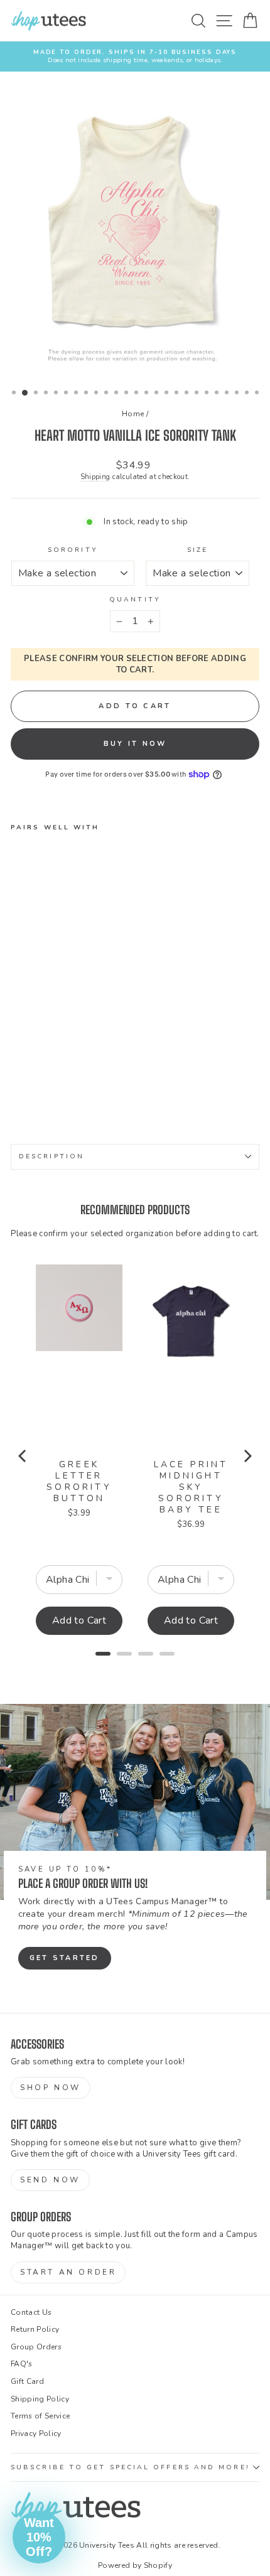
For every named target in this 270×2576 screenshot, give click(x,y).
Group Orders (36, 2347)
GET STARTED (65, 1958)
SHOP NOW (51, 2088)
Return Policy (35, 2329)
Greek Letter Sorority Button (79, 1482)
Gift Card (27, 2381)
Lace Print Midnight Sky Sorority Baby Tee (191, 1487)
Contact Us (31, 2312)
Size (197, 550)
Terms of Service (40, 2416)
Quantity (135, 600)
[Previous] (23, 1456)
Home (133, 414)
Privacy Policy (36, 2433)
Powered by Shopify (135, 2565)
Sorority (73, 550)
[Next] (247, 1456)
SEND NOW (50, 2180)
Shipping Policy (40, 2399)
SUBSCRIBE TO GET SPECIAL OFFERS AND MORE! (130, 2467)
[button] (39, 2537)
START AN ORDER (68, 2272)
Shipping (95, 477)
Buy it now (135, 744)
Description (51, 1156)
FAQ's (22, 2364)
